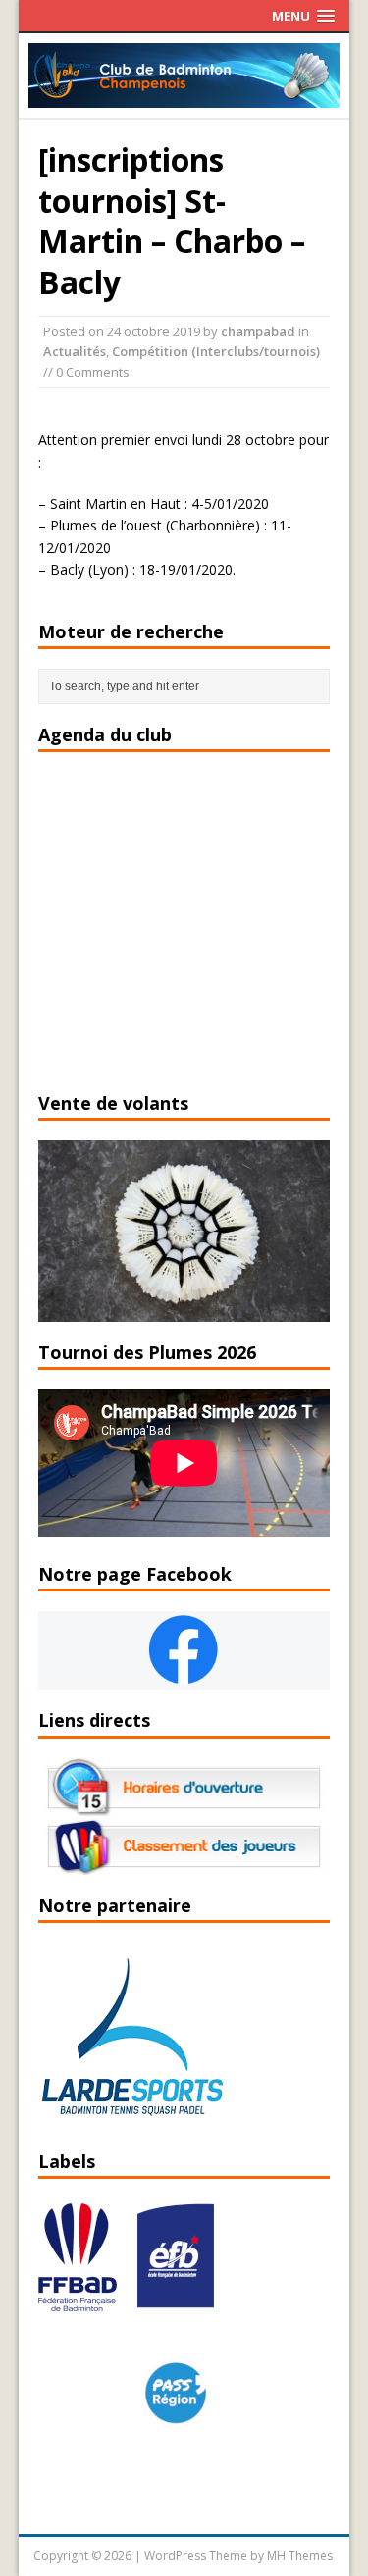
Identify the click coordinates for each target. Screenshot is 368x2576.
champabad (258, 331)
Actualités (75, 351)
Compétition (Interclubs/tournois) (216, 351)
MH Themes (300, 2556)
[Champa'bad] (184, 97)
